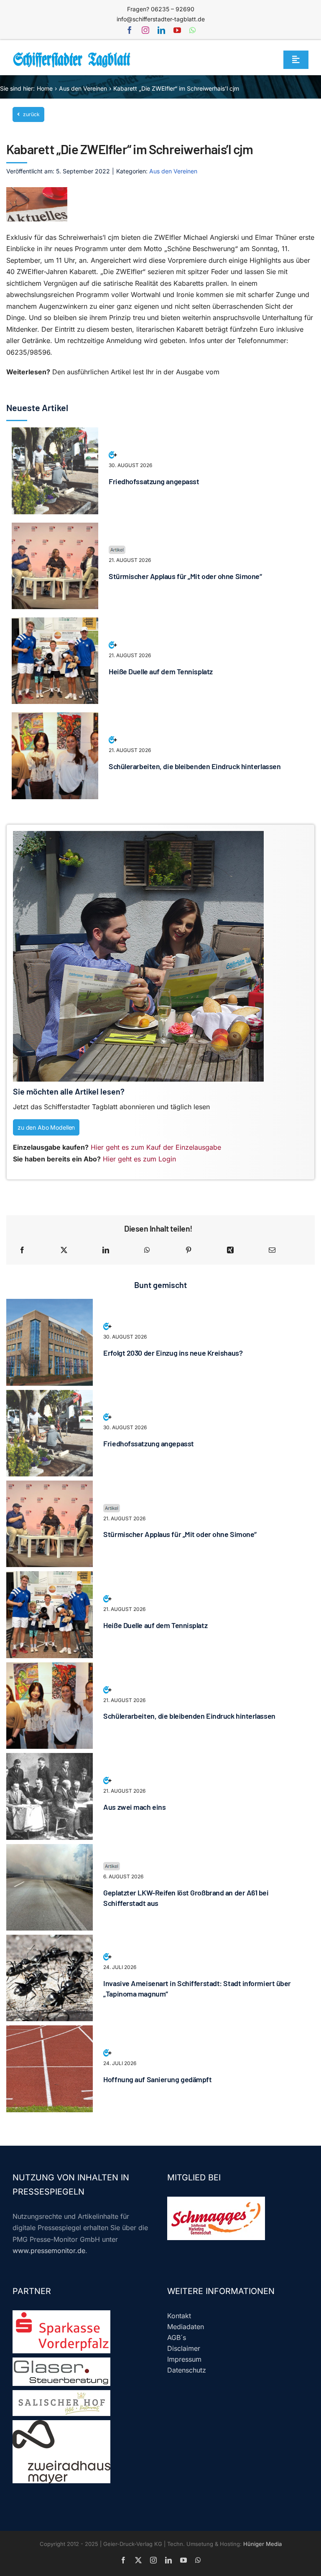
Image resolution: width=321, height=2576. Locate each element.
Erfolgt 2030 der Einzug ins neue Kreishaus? (173, 1353)
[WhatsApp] (147, 1250)
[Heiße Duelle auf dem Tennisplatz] (55, 623)
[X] (64, 1250)
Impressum (184, 2359)
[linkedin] (161, 30)
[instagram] (145, 30)
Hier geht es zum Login (139, 1159)
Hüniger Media (262, 2544)
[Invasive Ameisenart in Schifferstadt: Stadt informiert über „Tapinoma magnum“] (50, 1940)
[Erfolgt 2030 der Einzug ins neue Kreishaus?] (50, 1304)
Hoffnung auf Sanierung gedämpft (157, 2079)
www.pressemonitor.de (49, 2251)
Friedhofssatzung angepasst (154, 481)
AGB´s (177, 2337)
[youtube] (177, 30)
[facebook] (130, 30)
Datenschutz (187, 2370)
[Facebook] (22, 1250)
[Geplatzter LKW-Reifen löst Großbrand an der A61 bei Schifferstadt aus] (50, 1849)
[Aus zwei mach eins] (50, 1758)
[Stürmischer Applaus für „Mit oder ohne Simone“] (55, 528)
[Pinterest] (189, 1250)
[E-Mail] (272, 1250)
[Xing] (230, 1250)
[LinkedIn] (106, 1250)
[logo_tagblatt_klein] (72, 55)
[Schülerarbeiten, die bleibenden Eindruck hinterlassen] (55, 718)
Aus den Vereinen (173, 171)
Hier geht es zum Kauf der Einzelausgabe (156, 1147)
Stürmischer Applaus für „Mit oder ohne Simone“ (185, 576)
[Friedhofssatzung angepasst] (55, 433)
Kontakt (179, 2316)
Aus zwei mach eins (134, 1807)
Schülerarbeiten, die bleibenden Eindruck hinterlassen (195, 766)
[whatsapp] (192, 30)
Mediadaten (186, 2327)
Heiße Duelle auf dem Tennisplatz (161, 671)
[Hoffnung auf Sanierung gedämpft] (50, 2031)
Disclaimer (184, 2348)
